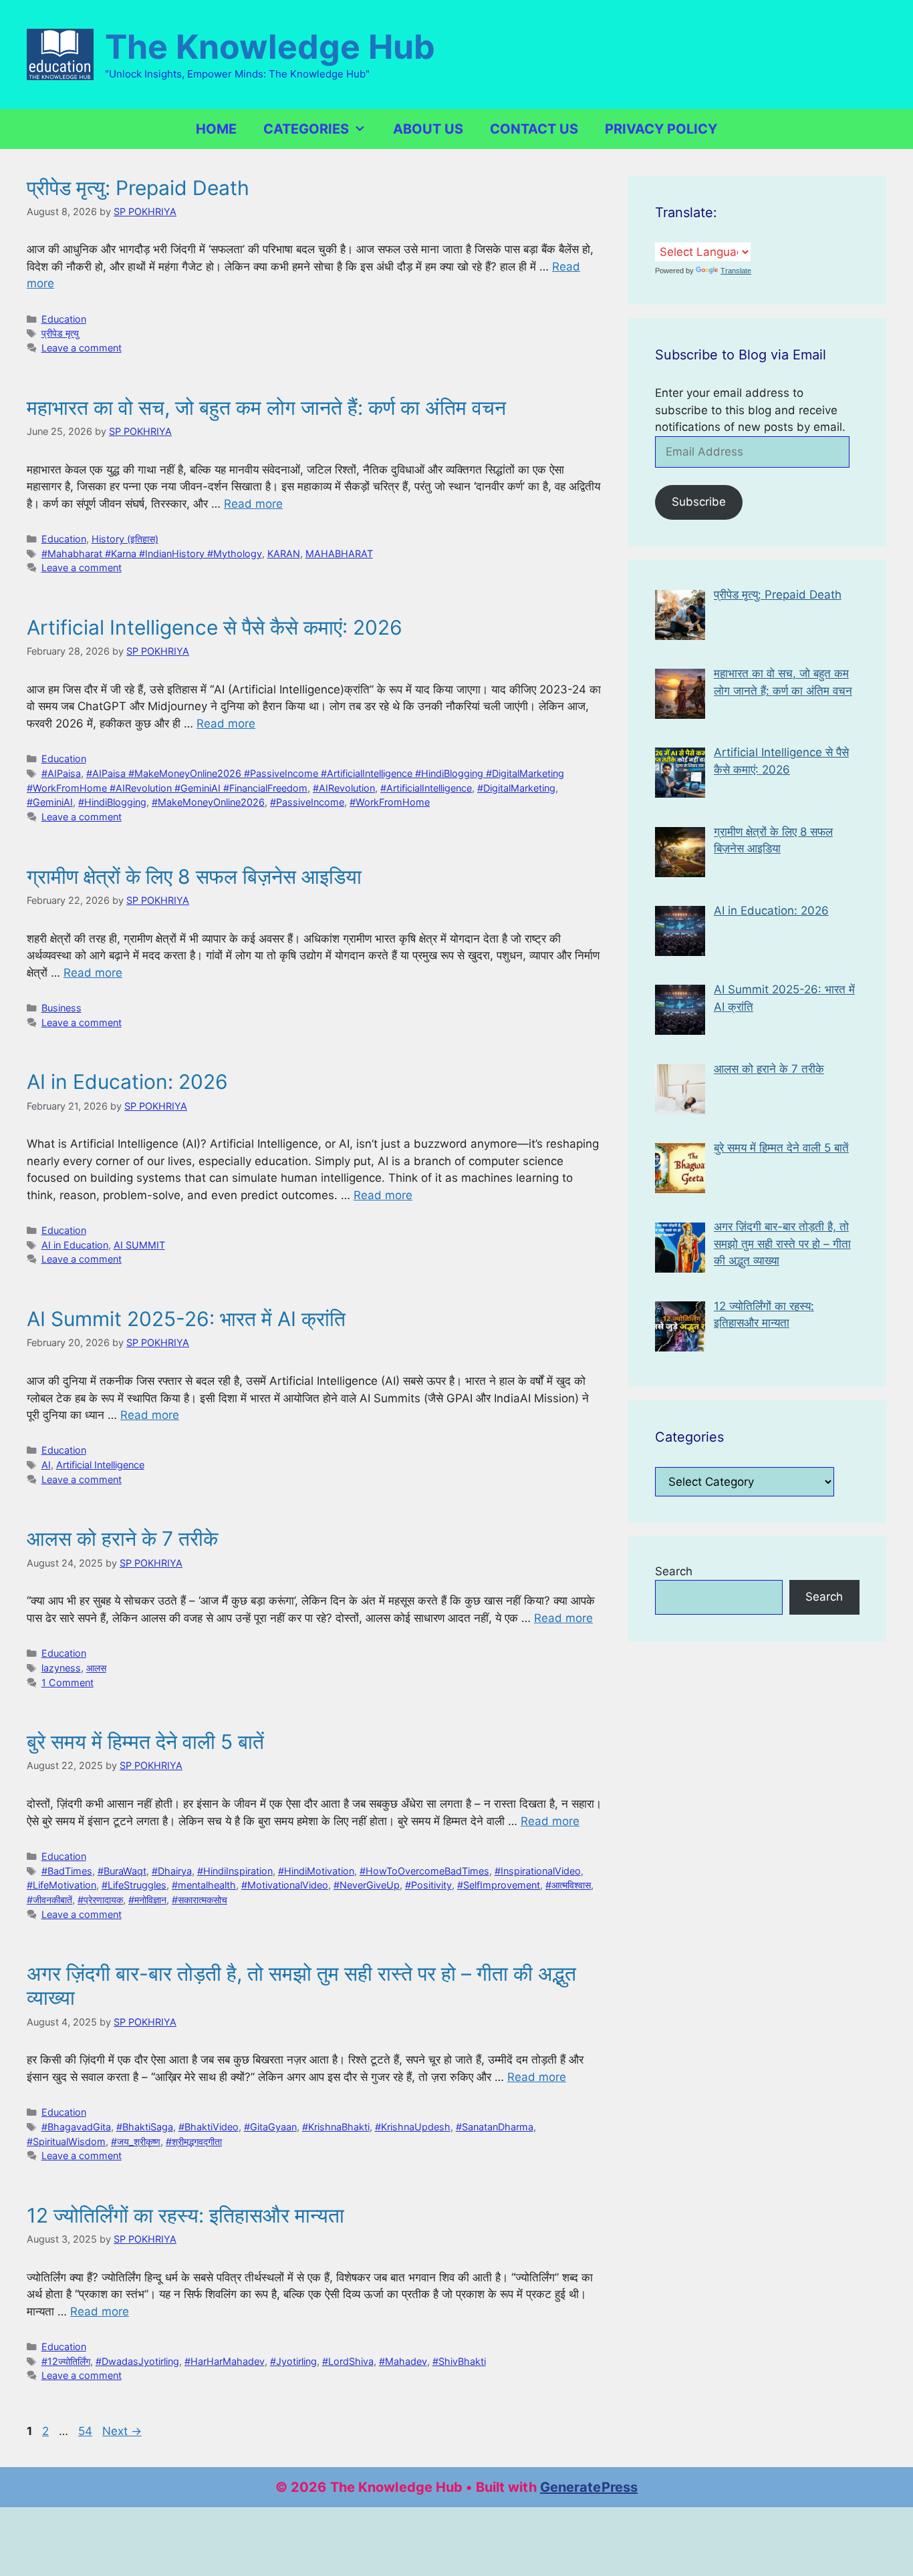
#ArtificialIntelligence (426, 788)
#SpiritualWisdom (66, 2141)
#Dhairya (172, 1871)
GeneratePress (589, 2487)
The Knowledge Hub (270, 47)
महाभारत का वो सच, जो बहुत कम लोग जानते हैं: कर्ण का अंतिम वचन (266, 408)
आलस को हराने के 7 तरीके (122, 1539)
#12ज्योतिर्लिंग (66, 2361)
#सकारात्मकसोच (200, 1900)
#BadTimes (67, 1871)
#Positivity (428, 1885)
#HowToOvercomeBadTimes (424, 1871)
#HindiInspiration (235, 1871)
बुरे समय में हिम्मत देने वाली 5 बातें (145, 1742)
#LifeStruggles (134, 1885)
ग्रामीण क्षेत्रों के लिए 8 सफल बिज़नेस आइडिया (194, 876)
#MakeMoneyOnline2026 (208, 802)
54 (87, 2431)
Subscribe (699, 502)
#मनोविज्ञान (147, 1900)
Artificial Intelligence (100, 1465)
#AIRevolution (344, 788)
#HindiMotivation (316, 1871)
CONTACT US (534, 129)
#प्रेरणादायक (100, 1900)
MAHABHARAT (339, 553)
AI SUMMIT (139, 1245)
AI (46, 1465)
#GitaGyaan (270, 2127)
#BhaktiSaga (145, 2127)
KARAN (284, 553)
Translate (736, 271)
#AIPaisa (61, 773)
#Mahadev (403, 2361)
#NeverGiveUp (367, 1885)
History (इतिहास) (125, 539)
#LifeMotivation (61, 1885)
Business (61, 1008)
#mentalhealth (204, 1885)
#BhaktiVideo (209, 2127)
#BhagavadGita (76, 2127)
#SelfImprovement (499, 1885)
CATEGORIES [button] (306, 129)
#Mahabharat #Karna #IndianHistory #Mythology (152, 553)
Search (674, 1571)
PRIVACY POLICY (661, 129)
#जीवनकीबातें (49, 1900)
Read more (253, 504)
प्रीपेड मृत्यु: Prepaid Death (138, 188)
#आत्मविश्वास (568, 1885)
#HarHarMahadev (225, 2361)
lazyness (61, 1668)
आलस (96, 1668)
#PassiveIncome (307, 802)
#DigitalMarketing (516, 788)
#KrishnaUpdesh (413, 2127)
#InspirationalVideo (538, 1871)
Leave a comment (82, 348)
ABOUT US (428, 129)
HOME (216, 129)
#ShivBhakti (459, 2361)
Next (122, 2431)
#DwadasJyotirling (137, 2361)
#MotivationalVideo (285, 1885)
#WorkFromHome (390, 802)
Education (64, 319)
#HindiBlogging (112, 802)
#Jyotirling (293, 2361)
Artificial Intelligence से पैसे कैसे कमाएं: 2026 (215, 627)
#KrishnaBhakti (336, 2127)
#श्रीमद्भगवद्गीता (194, 2141)
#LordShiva (348, 2361)
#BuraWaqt (122, 1871)
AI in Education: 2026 (127, 1082)
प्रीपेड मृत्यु (60, 333)
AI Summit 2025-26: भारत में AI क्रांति (186, 1319)
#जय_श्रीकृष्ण (136, 2141)
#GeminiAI (50, 802)
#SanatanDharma (495, 2127)
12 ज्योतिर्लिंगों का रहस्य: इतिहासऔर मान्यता (185, 2215)
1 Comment (68, 1682)
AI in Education (75, 1245)
